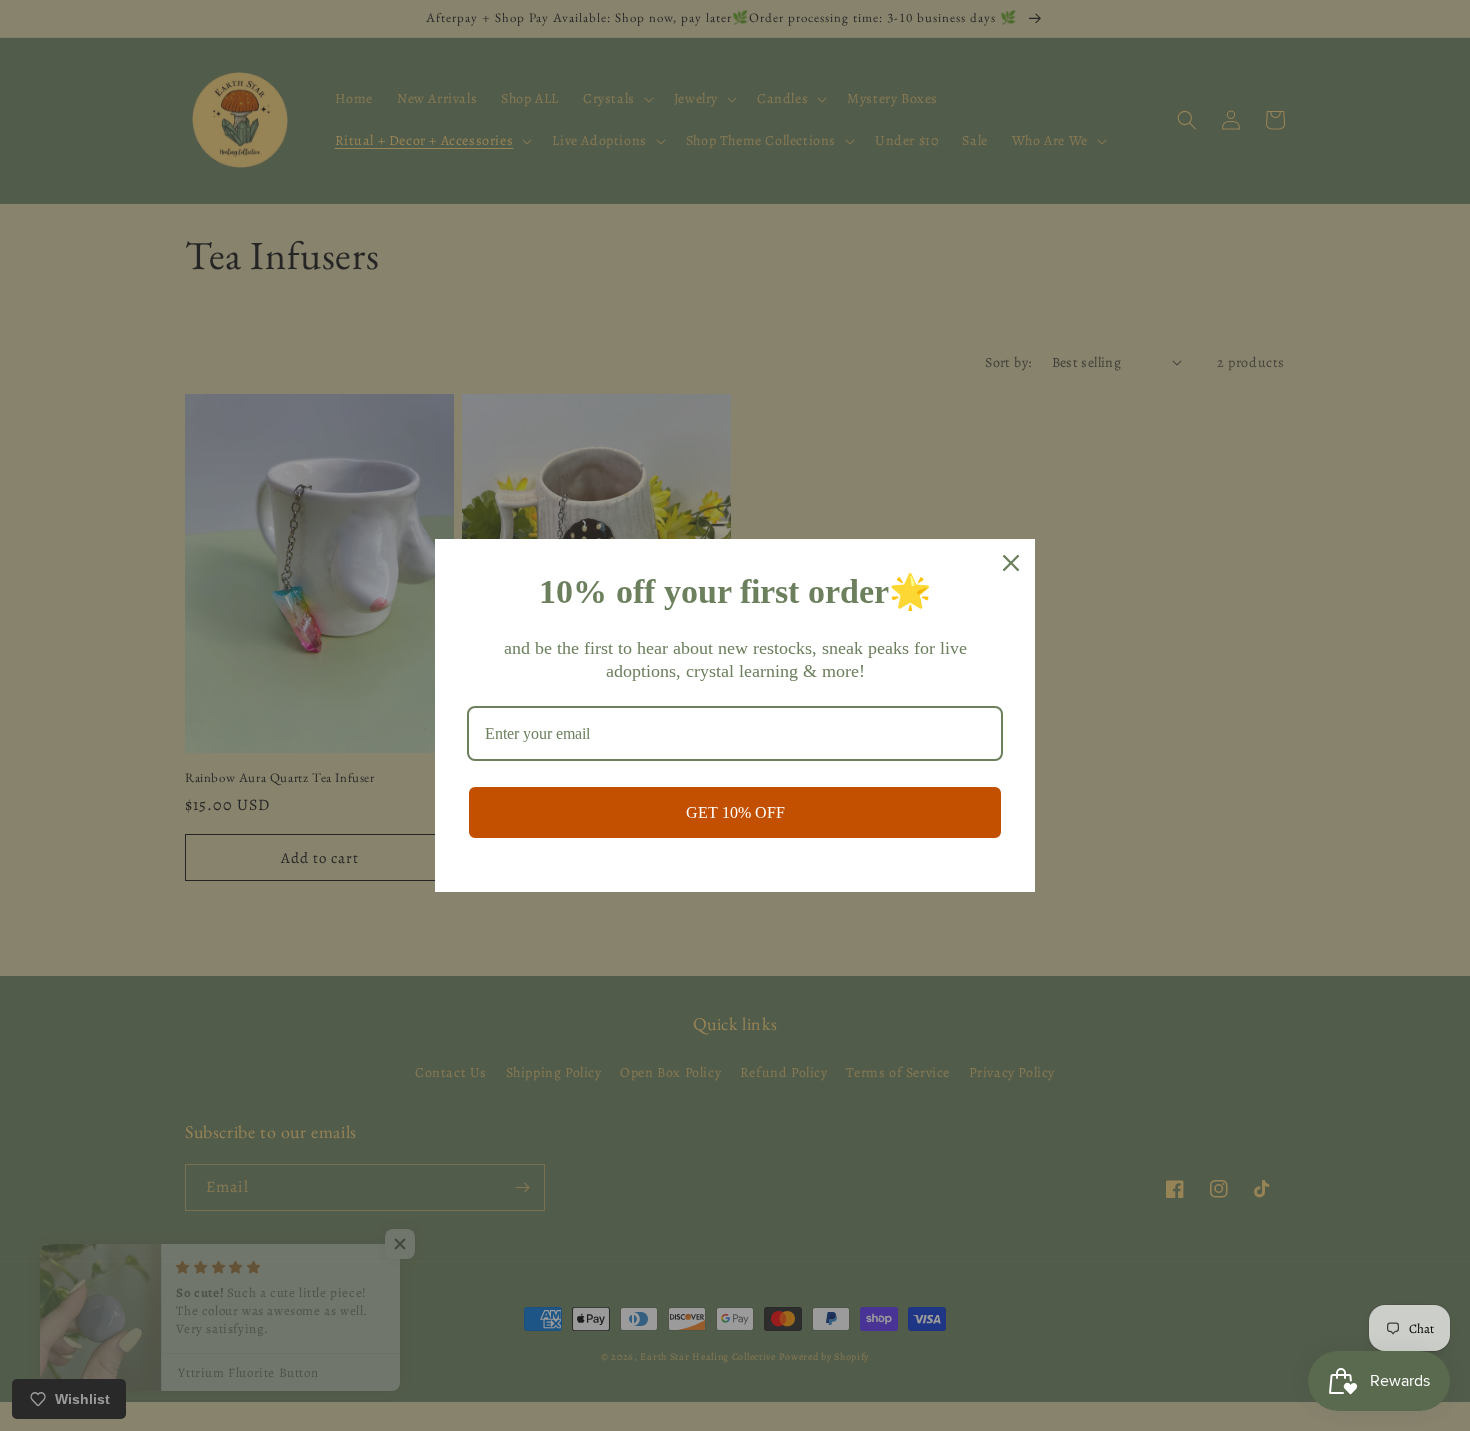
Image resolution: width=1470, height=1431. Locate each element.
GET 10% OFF (735, 812)
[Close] (1011, 563)
